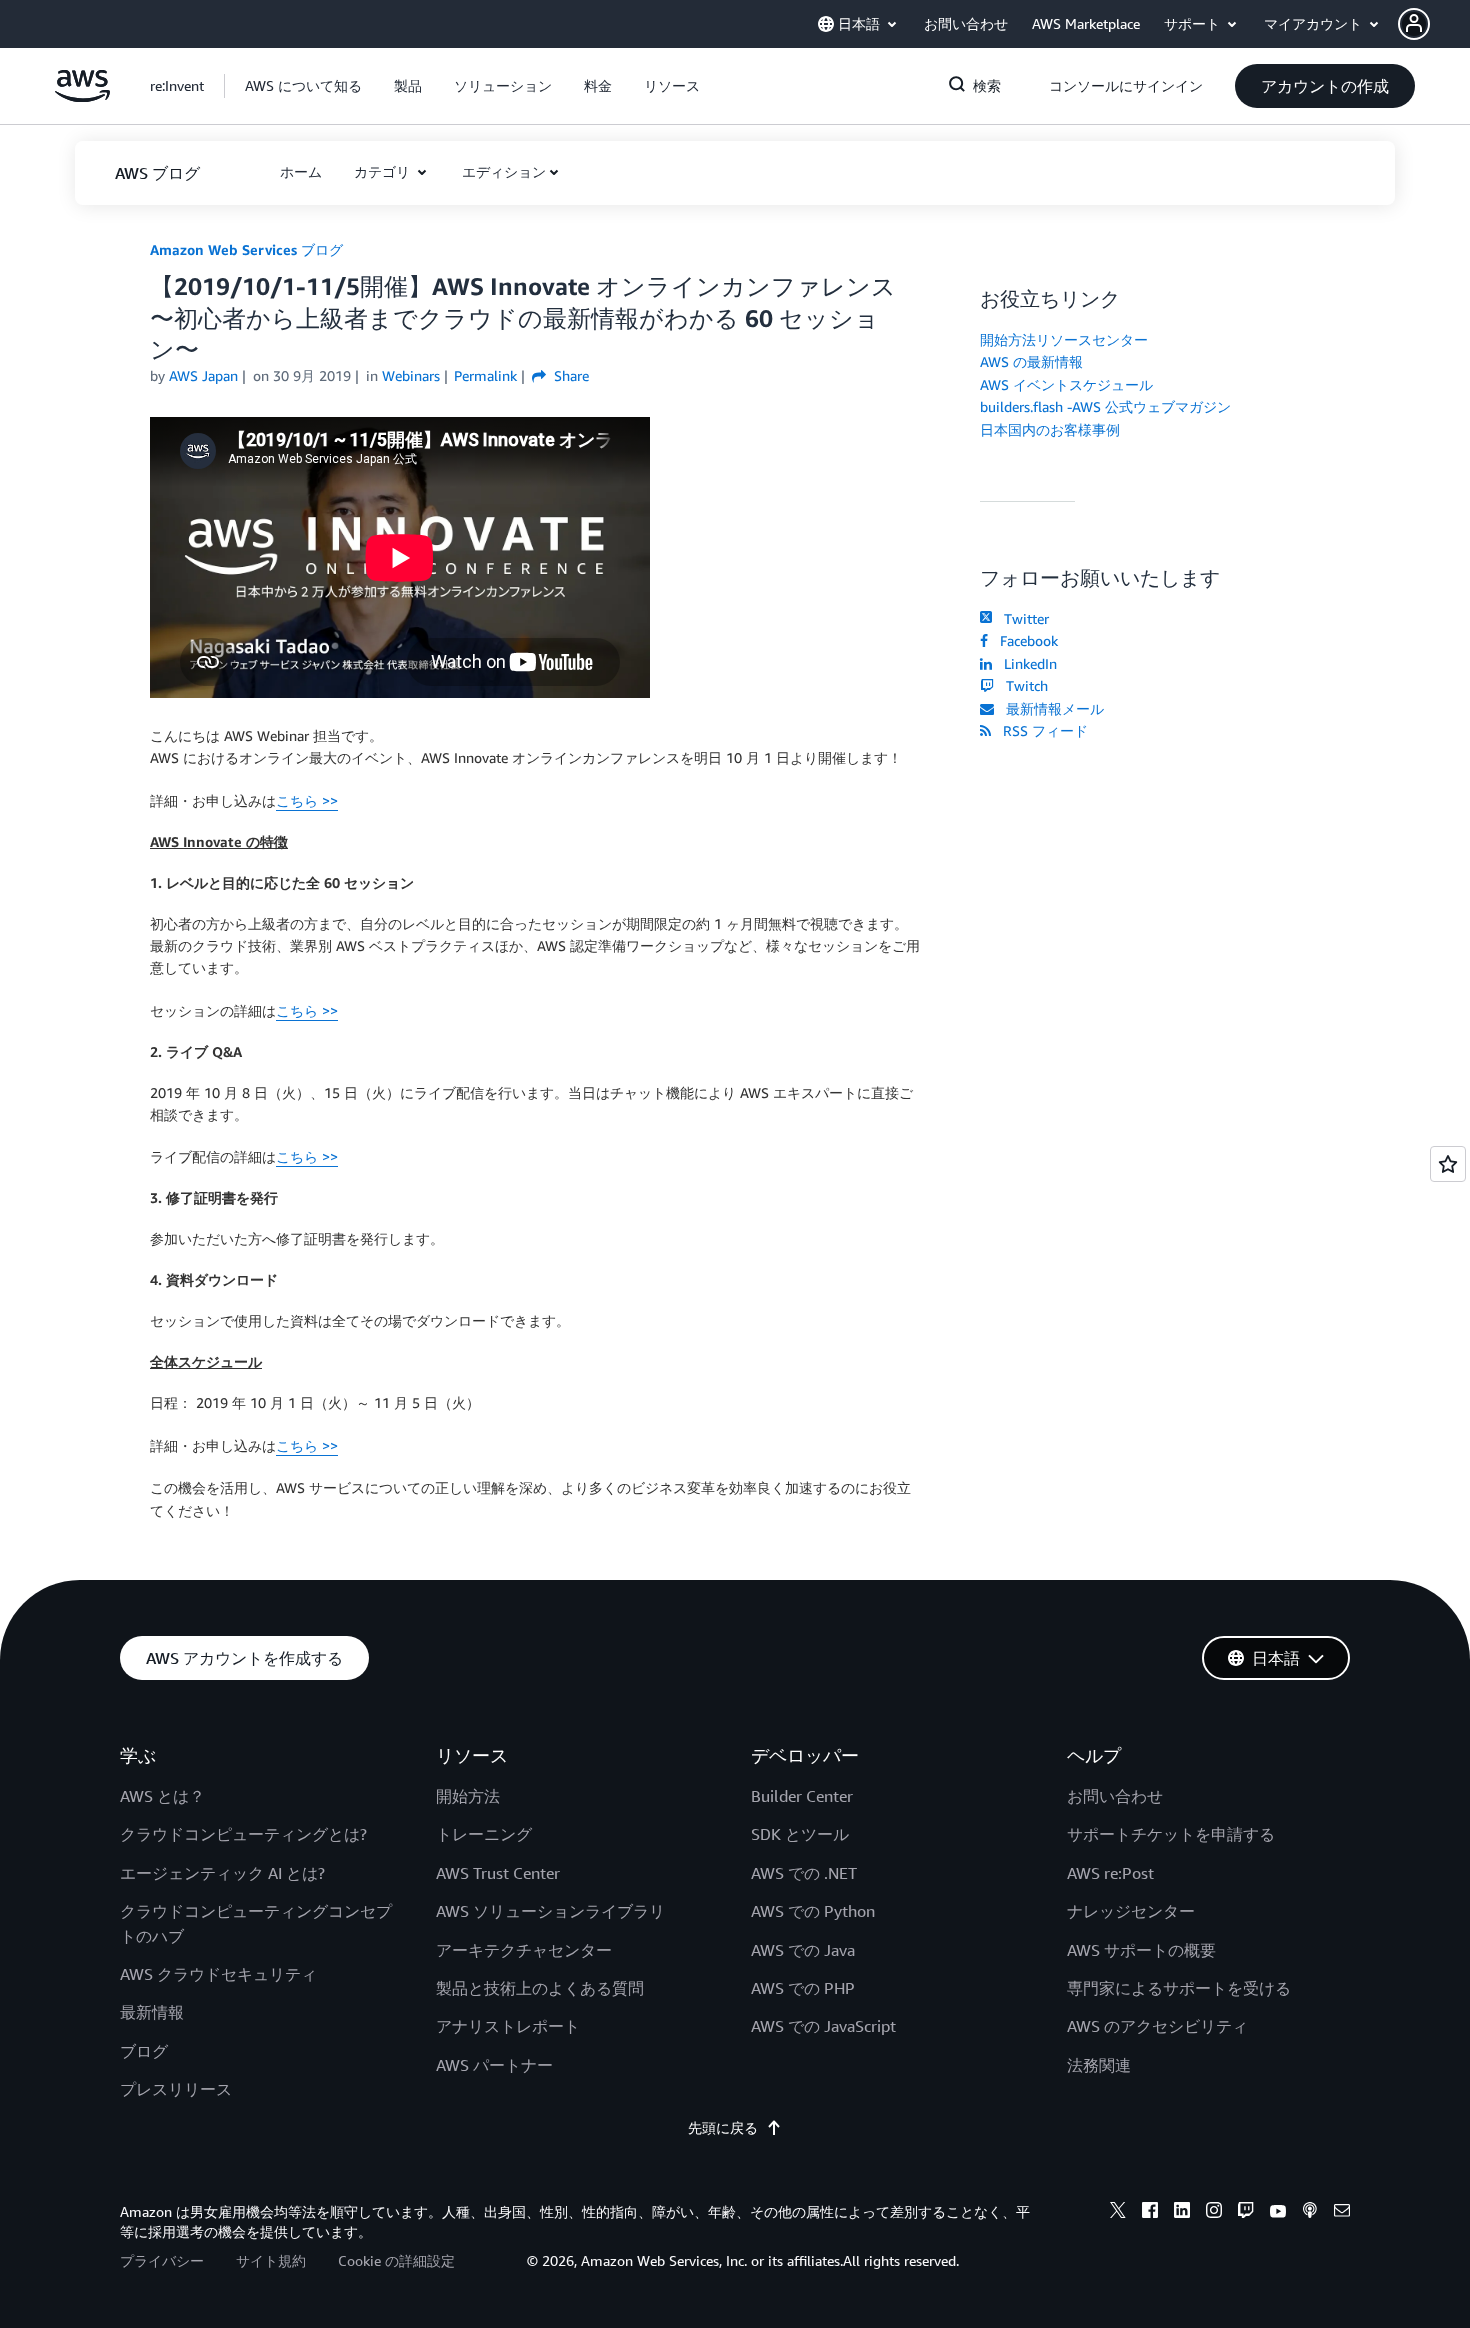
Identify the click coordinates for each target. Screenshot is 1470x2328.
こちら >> (307, 800)
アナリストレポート (508, 2026)
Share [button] (569, 375)
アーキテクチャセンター (524, 1950)
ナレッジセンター (1131, 1911)
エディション (504, 171)
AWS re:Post (1110, 1873)
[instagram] (1214, 2213)
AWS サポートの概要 (1141, 1950)
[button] (1434, 24)
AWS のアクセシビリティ (1157, 2026)
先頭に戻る (723, 2127)
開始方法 (468, 1796)
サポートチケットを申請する (1171, 1834)
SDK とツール (800, 1834)
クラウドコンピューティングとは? (243, 1834)
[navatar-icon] (1414, 24)
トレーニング (484, 1834)
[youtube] (1278, 2213)
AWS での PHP (803, 1988)
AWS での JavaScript (823, 2026)
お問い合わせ (1115, 1796)
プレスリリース (176, 2089)
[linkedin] (1182, 2213)
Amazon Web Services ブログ (246, 249)
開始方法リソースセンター (1064, 339)
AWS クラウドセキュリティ (218, 1974)
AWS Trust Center (498, 1873)
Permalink (485, 375)
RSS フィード (1041, 730)
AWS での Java (803, 1950)
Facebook (1025, 640)
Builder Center (802, 1796)
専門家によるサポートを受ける (1179, 1988)
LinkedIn (1026, 663)
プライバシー (162, 2260)
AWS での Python (813, 1911)
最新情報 (152, 2012)
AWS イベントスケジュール (1066, 384)
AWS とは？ (162, 1796)
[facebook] (1150, 2213)
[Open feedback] (1448, 1164)
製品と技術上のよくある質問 (540, 1988)
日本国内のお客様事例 (1050, 429)
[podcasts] (1310, 2213)
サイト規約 (271, 2260)
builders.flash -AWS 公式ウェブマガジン (1105, 406)
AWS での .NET (804, 1873)
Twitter (1022, 618)
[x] (1118, 2213)
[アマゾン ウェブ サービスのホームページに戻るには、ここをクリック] (82, 96)
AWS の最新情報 (1031, 361)
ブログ (144, 2051)
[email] (1342, 2213)
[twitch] (1246, 2213)
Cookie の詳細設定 (396, 2260)
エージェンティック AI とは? (222, 1873)
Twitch (1023, 685)
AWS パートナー (494, 2065)
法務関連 (1099, 2065)
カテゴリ (384, 171)
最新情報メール (1051, 708)
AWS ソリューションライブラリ (550, 1911)
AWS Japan (203, 375)
